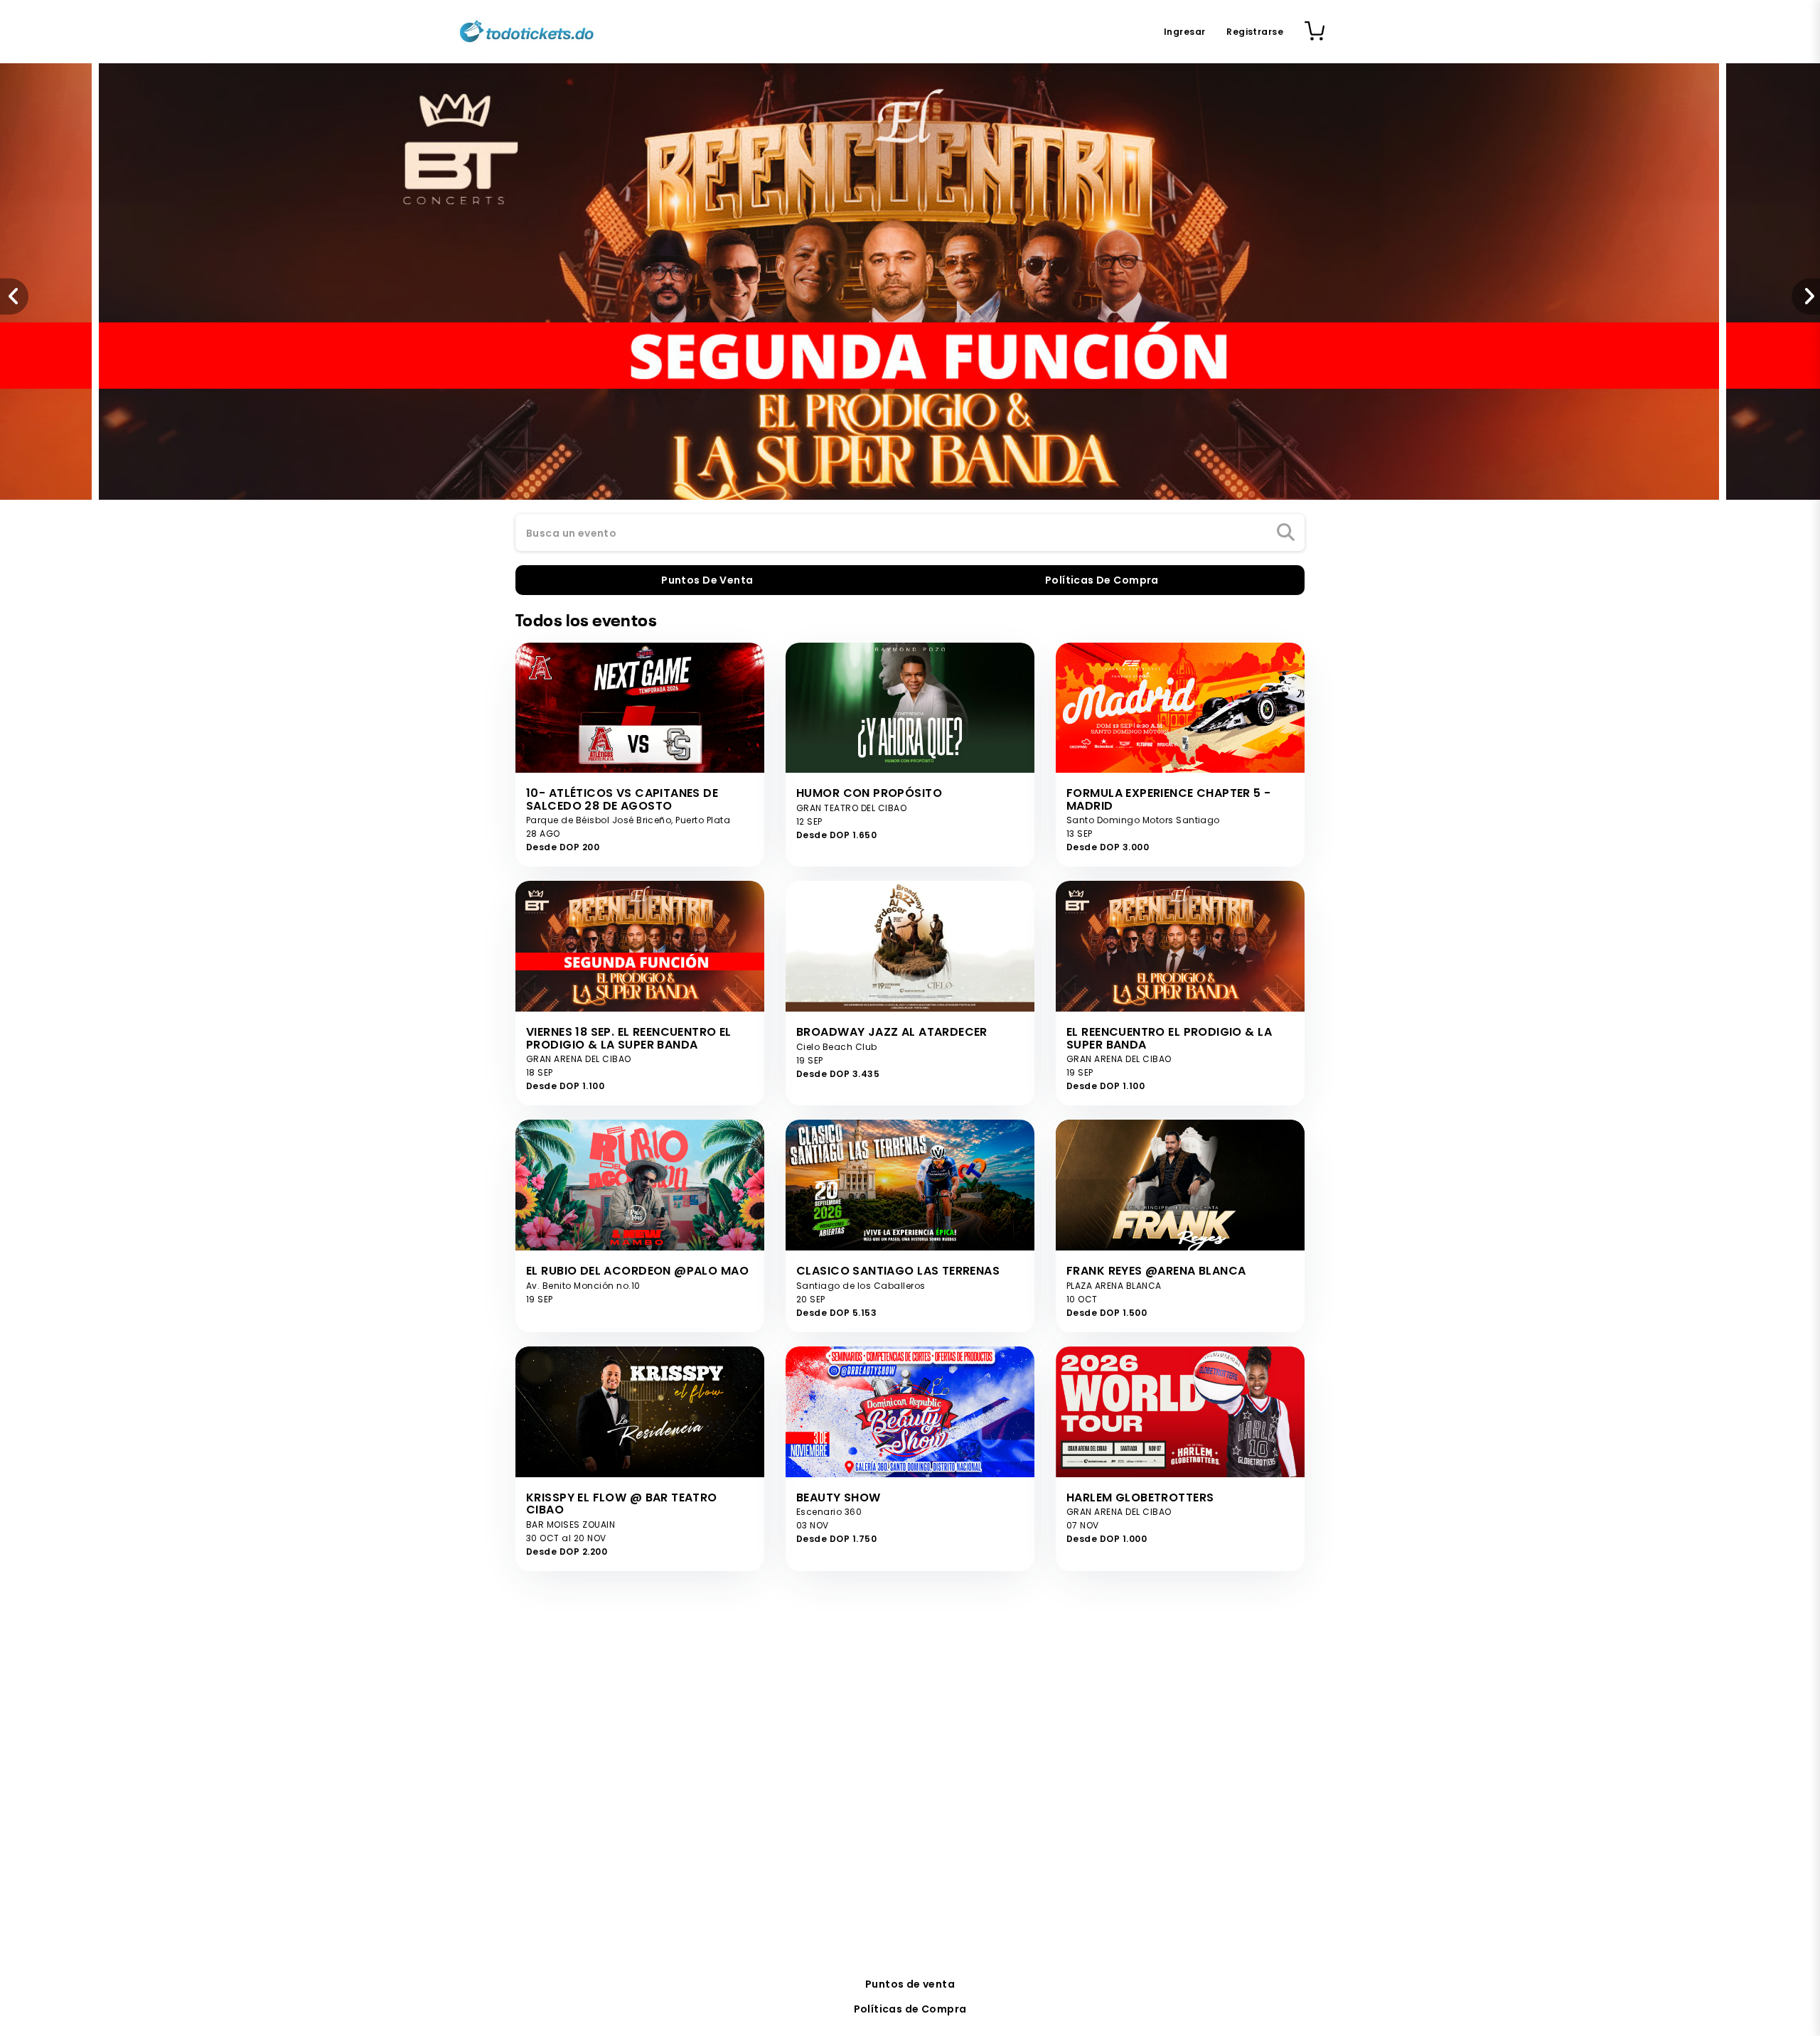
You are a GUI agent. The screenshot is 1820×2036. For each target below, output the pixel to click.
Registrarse (1255, 32)
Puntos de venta (910, 1984)
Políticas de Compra (910, 2009)
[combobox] (910, 533)
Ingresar (1184, 32)
